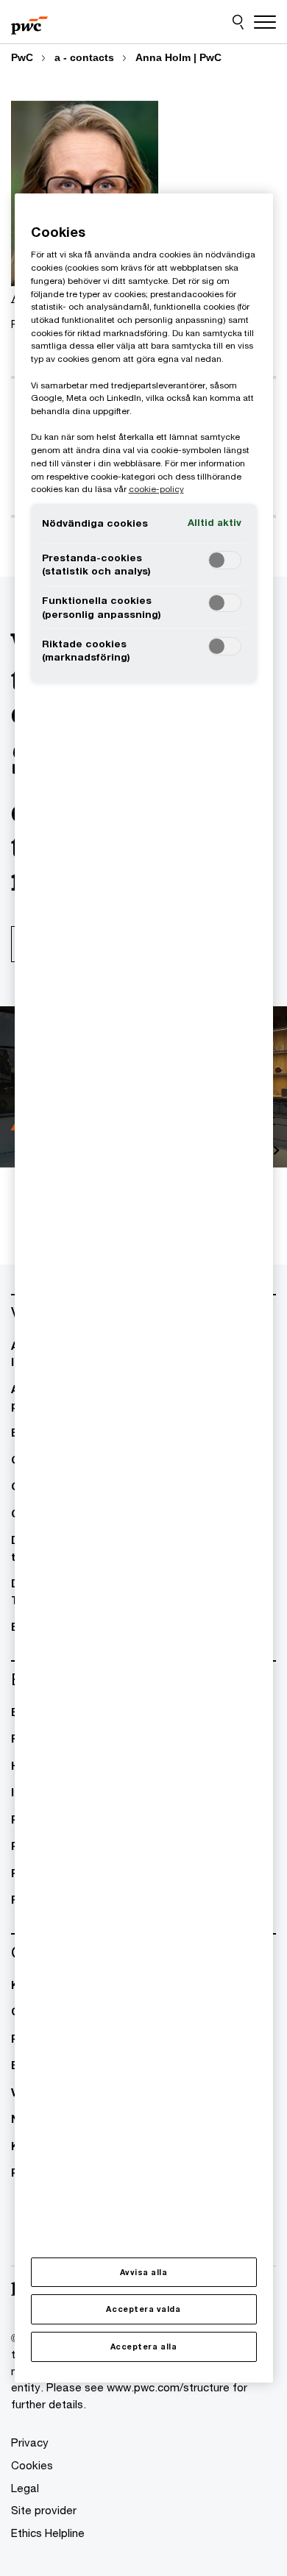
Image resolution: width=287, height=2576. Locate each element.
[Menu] (265, 22)
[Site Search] (238, 22)
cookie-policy (156, 489)
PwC (22, 57)
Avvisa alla (144, 2272)
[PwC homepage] (29, 22)
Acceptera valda (143, 2309)
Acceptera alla (143, 2346)
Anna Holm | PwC (178, 57)
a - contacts (84, 57)
